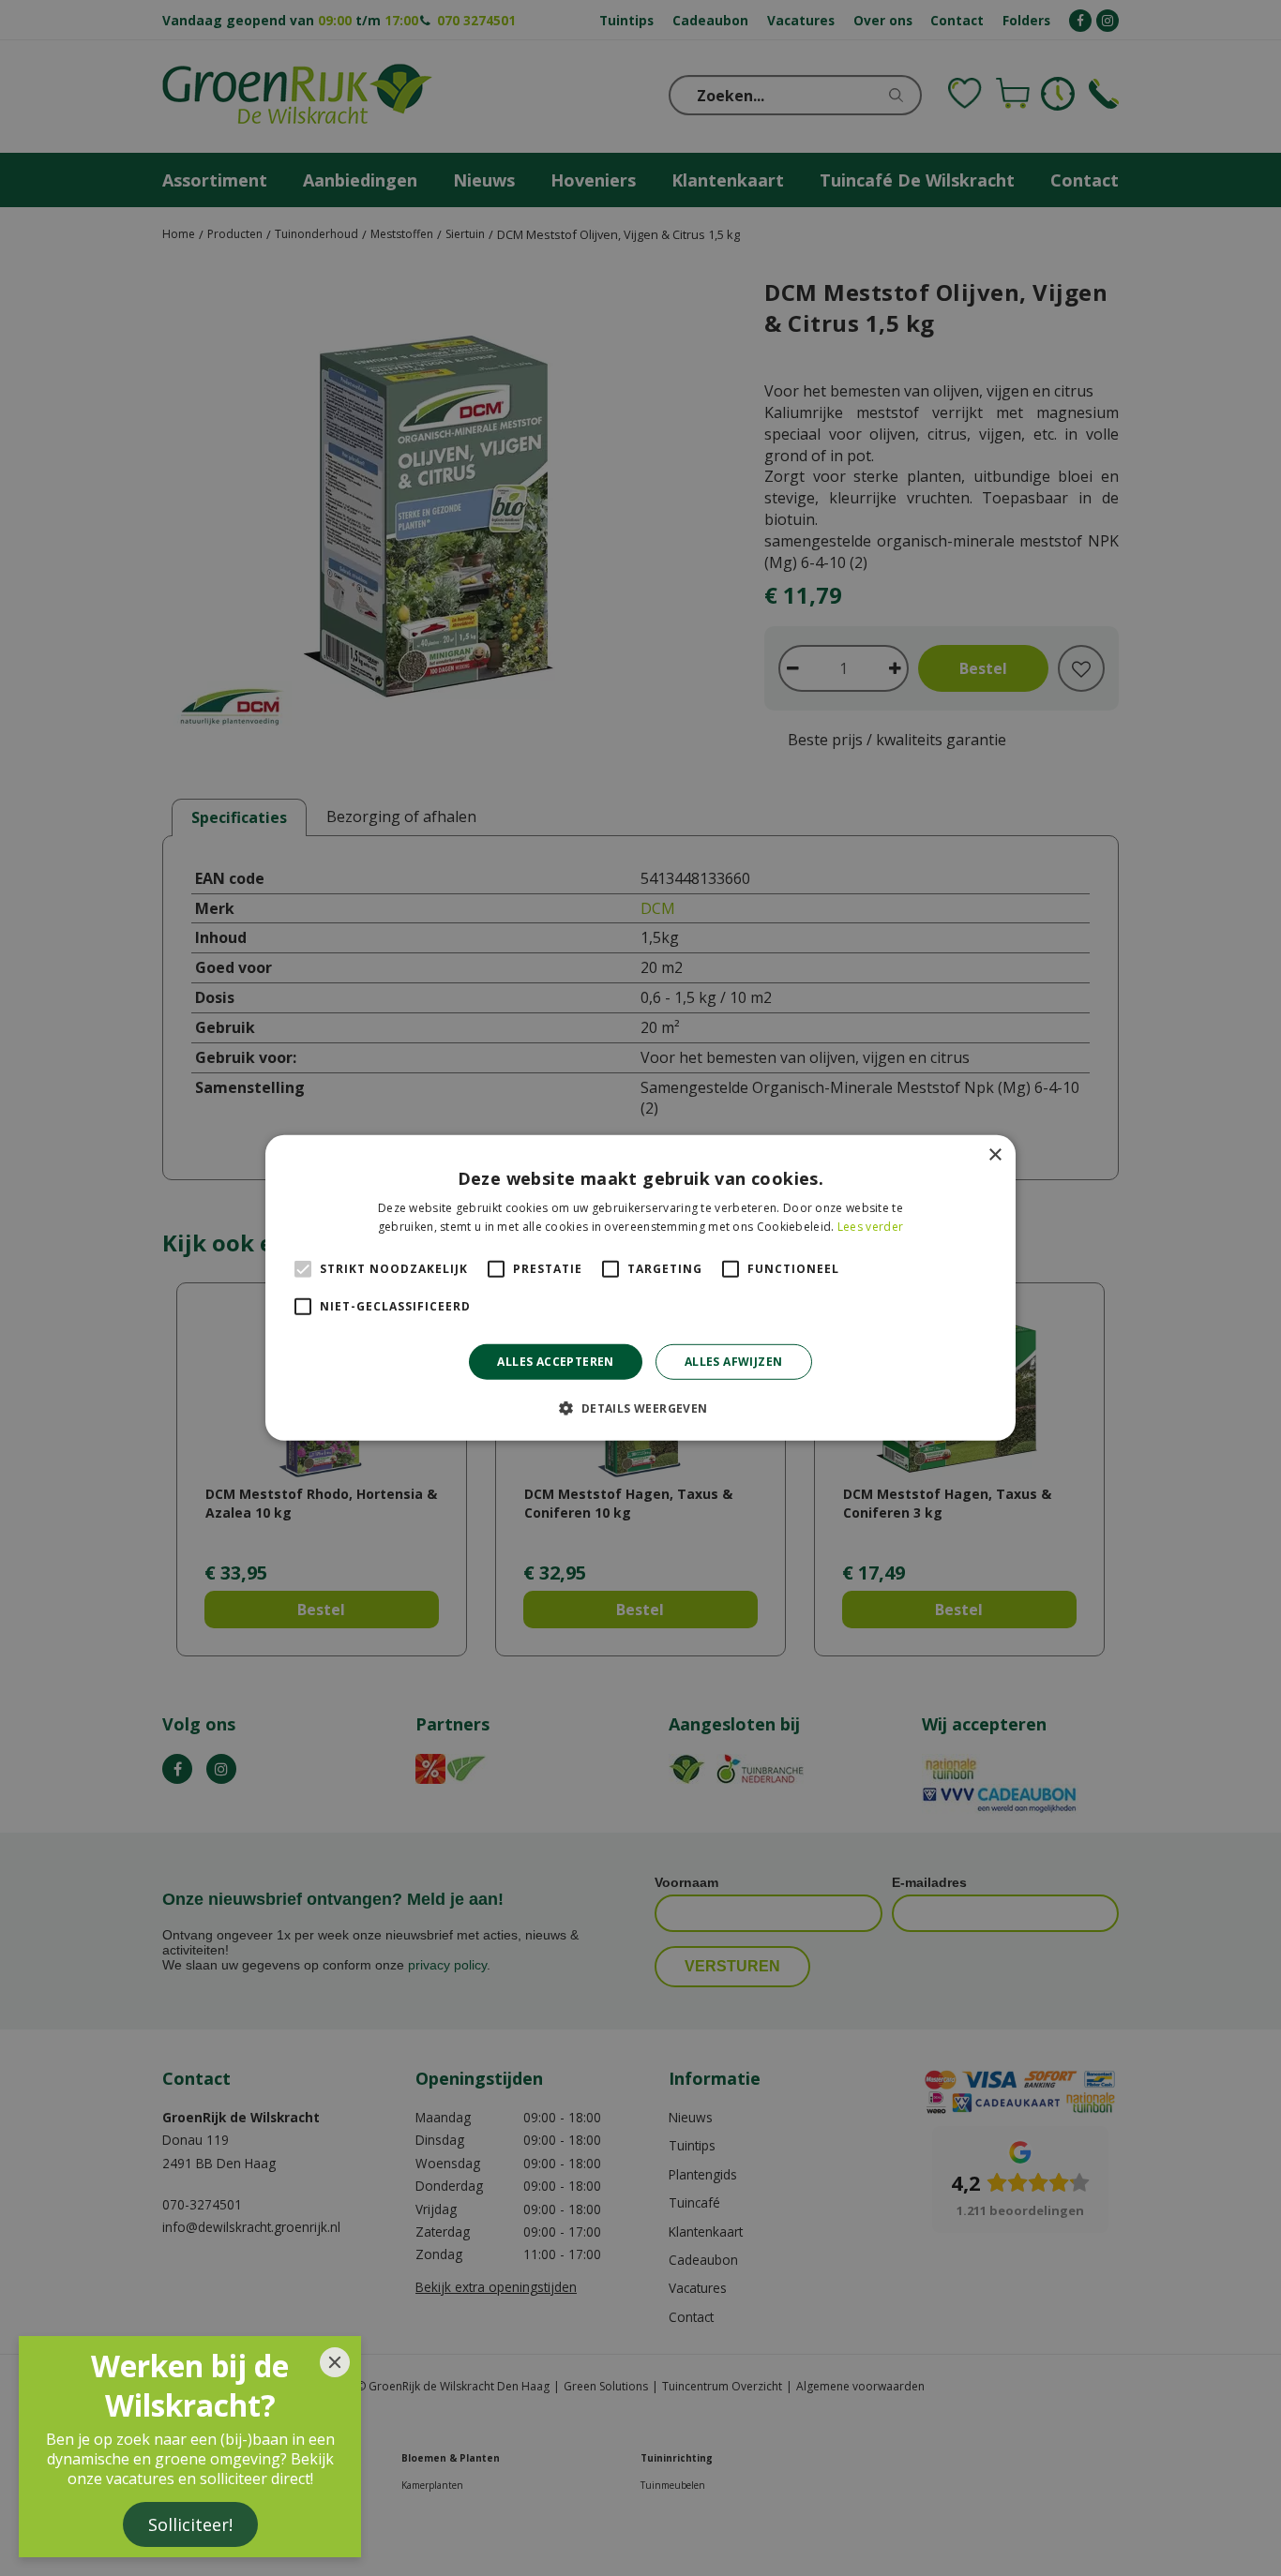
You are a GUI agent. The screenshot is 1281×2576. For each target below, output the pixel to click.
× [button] (995, 1155)
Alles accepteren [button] (555, 1362)
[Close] (335, 2362)
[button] (640, 1408)
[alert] (640, 1288)
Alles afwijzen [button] (734, 1362)
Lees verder (870, 1227)
